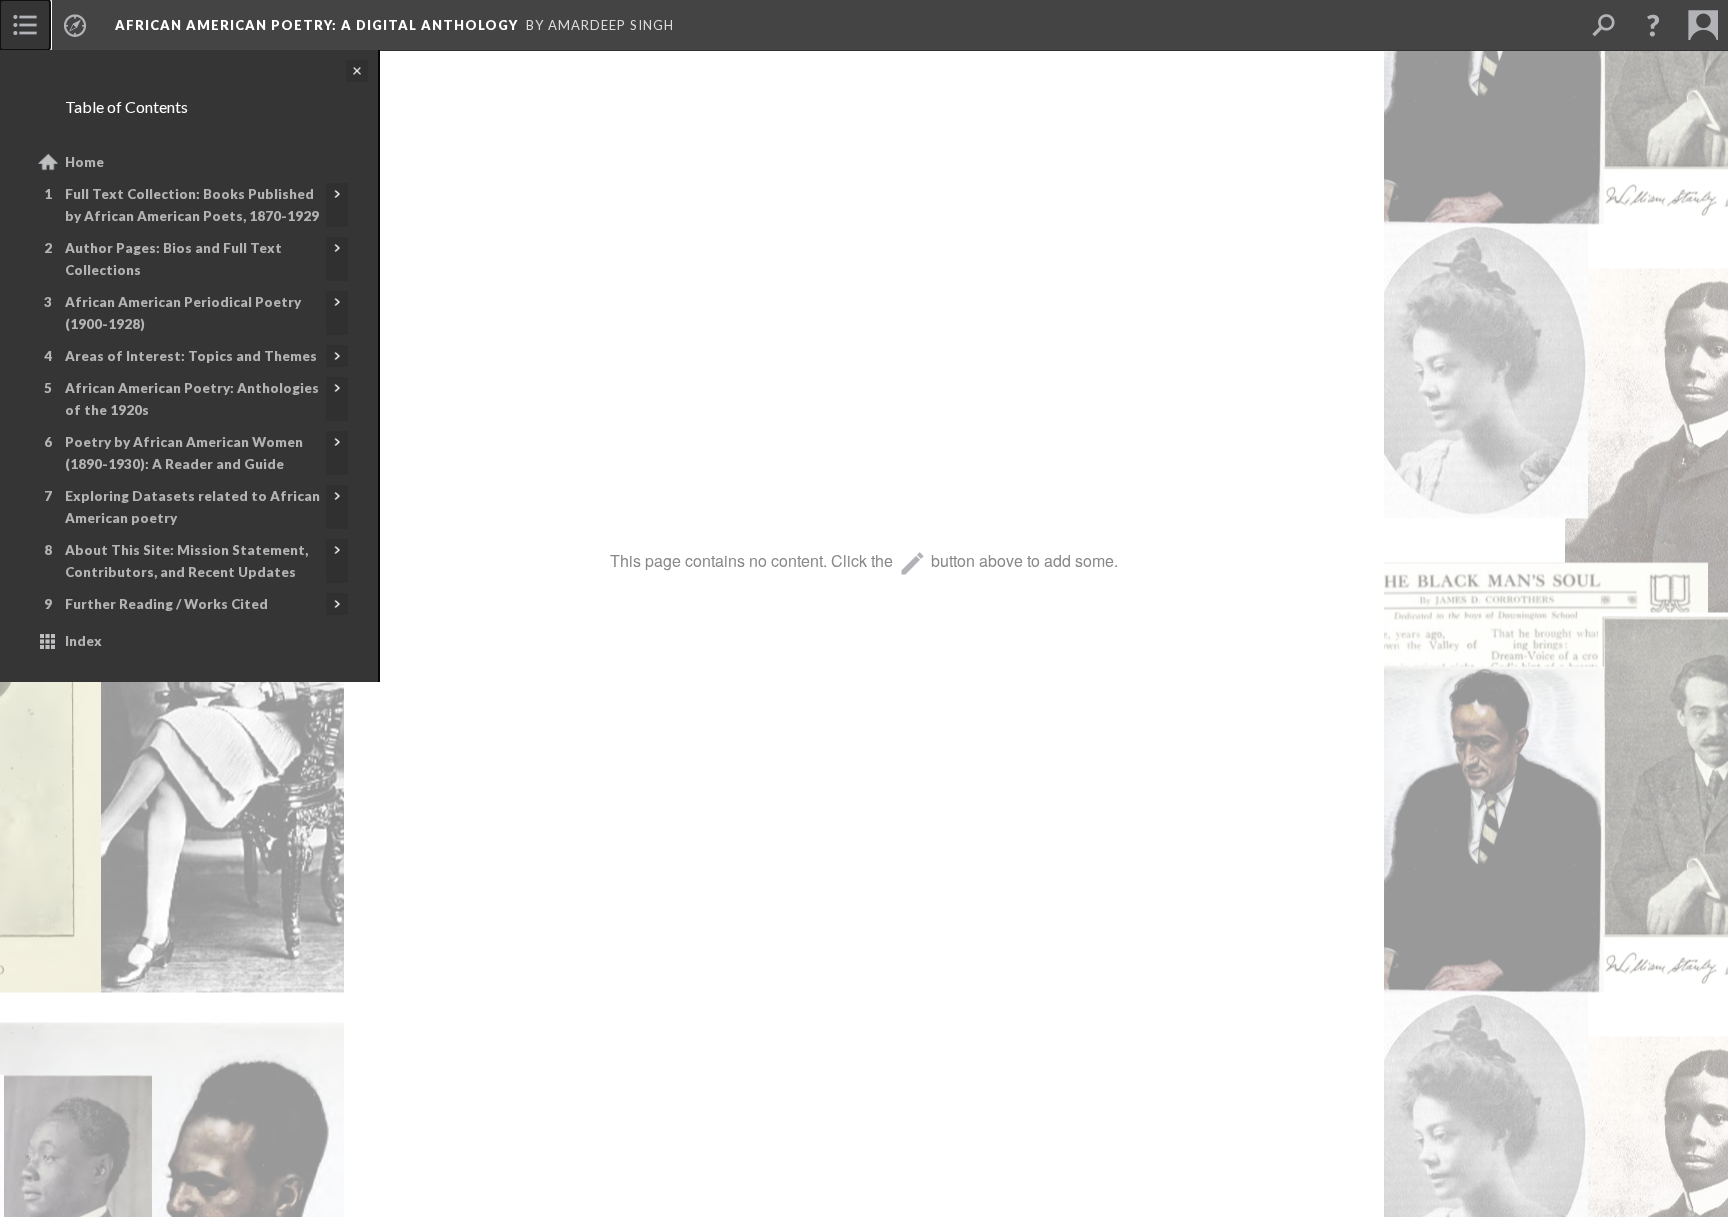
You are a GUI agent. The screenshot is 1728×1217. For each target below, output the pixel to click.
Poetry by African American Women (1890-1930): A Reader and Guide (184, 453)
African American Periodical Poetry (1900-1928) (183, 313)
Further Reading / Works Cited (166, 604)
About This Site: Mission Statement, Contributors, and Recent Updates (186, 561)
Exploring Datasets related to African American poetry (192, 507)
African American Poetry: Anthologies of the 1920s (192, 399)
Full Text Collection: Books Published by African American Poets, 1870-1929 (192, 205)
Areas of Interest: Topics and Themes (191, 356)
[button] (1653, 25)
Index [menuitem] (83, 641)
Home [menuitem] (84, 162)
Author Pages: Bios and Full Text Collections (173, 259)
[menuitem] (25, 25)
